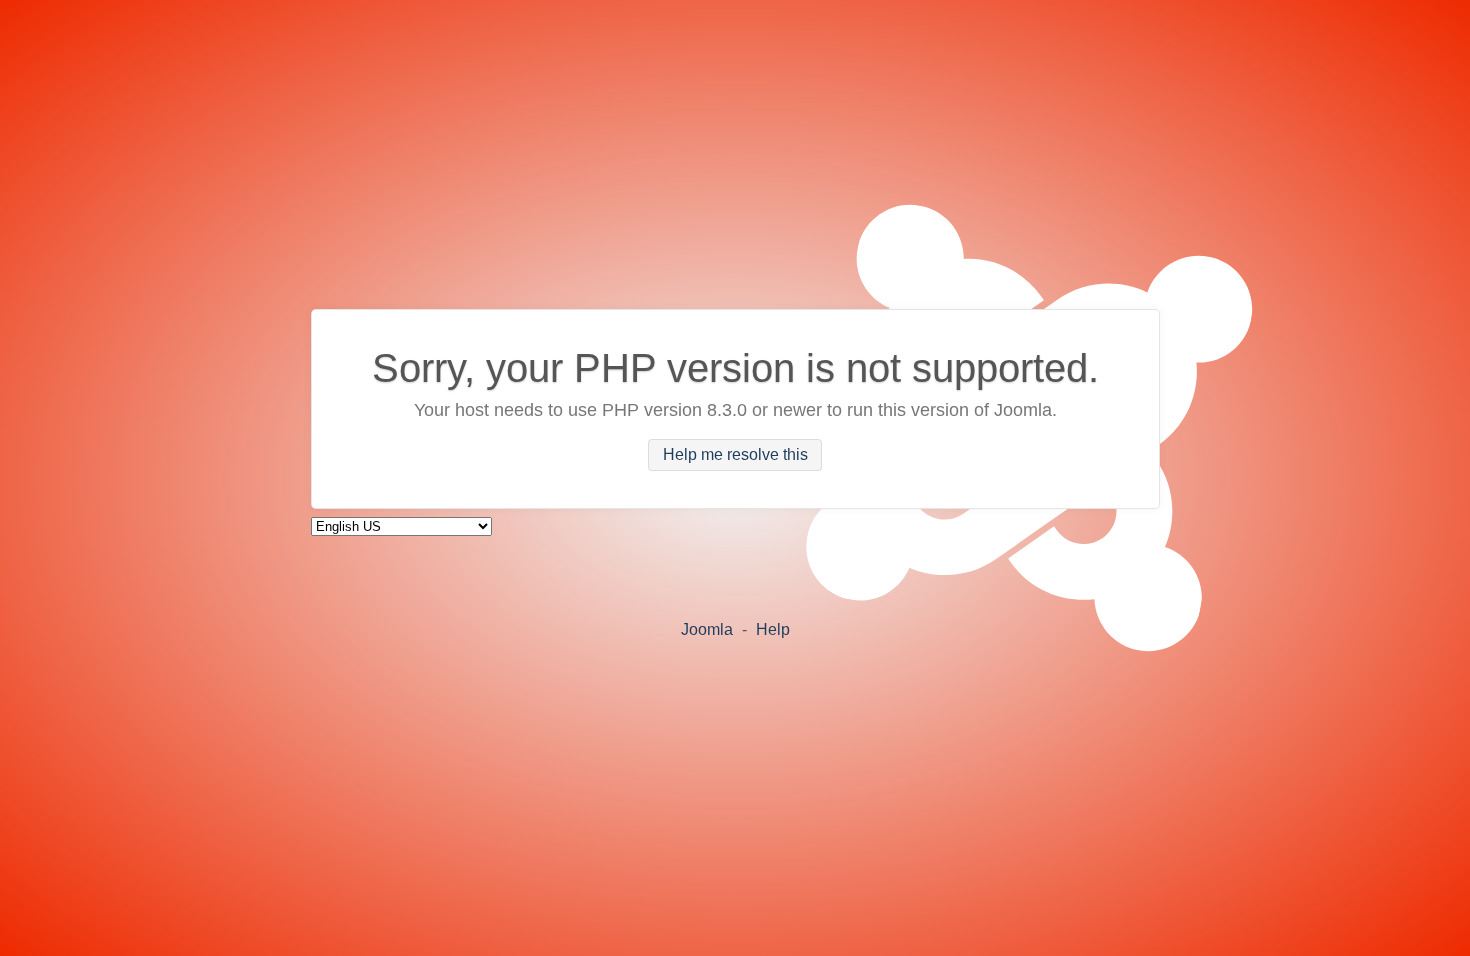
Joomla (707, 629)
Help (773, 629)
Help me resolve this (735, 455)
